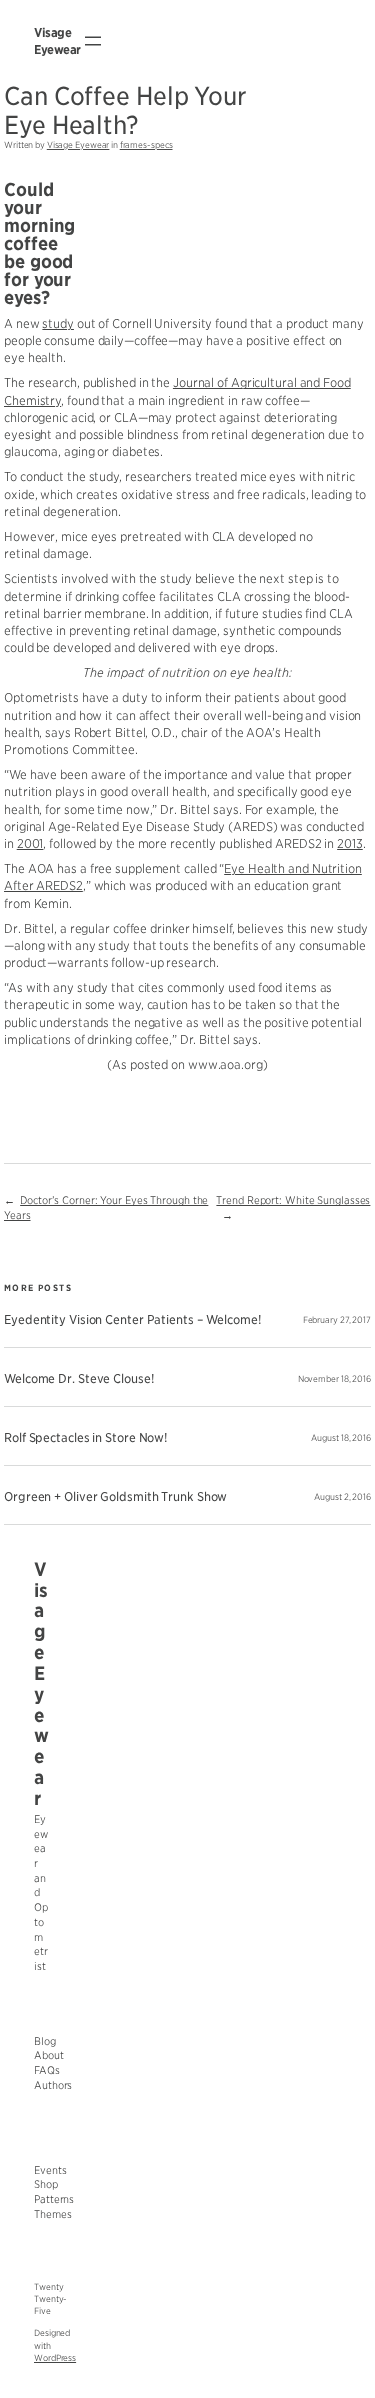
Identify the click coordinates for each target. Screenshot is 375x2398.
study (58, 323)
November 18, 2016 (334, 1379)
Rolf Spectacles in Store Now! (85, 1438)
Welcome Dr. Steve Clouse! (79, 1379)
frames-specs (146, 145)
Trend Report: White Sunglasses (293, 1200)
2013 (350, 843)
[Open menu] (93, 41)
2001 (30, 843)
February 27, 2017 (337, 1320)
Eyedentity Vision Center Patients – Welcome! (132, 1320)
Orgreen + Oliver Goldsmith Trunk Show (115, 1497)
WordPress (55, 2358)
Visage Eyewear (78, 145)
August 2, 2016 (342, 1497)
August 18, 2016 (341, 1438)
